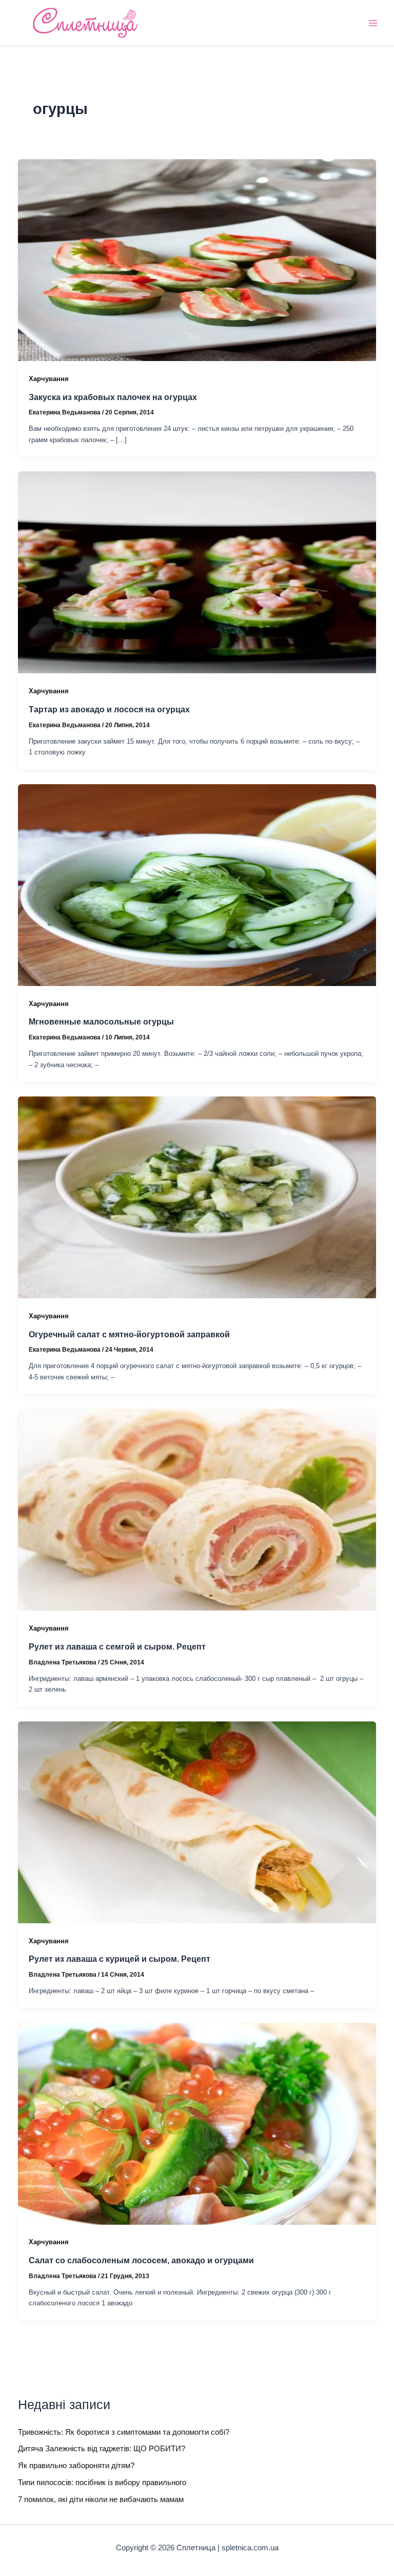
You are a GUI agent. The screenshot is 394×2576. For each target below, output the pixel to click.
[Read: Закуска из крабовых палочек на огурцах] (197, 259)
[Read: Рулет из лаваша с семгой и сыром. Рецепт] (197, 1509)
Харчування (49, 379)
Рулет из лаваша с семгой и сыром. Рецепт (117, 1646)
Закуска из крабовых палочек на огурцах (113, 397)
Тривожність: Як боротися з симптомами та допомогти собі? (124, 2432)
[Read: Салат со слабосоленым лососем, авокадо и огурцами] (197, 2123)
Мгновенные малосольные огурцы (101, 1021)
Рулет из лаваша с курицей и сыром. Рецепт (120, 1959)
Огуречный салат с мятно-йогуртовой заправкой (129, 1334)
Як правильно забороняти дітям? (76, 2466)
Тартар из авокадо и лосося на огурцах (109, 709)
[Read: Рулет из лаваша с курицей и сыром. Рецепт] (197, 1822)
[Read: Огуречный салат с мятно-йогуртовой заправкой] (197, 1197)
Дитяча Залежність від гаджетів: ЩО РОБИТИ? (102, 2449)
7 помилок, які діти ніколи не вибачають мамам (101, 2499)
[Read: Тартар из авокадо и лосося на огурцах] (197, 572)
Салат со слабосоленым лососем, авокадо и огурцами (141, 2260)
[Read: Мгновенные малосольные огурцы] (197, 884)
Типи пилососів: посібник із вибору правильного (102, 2483)
